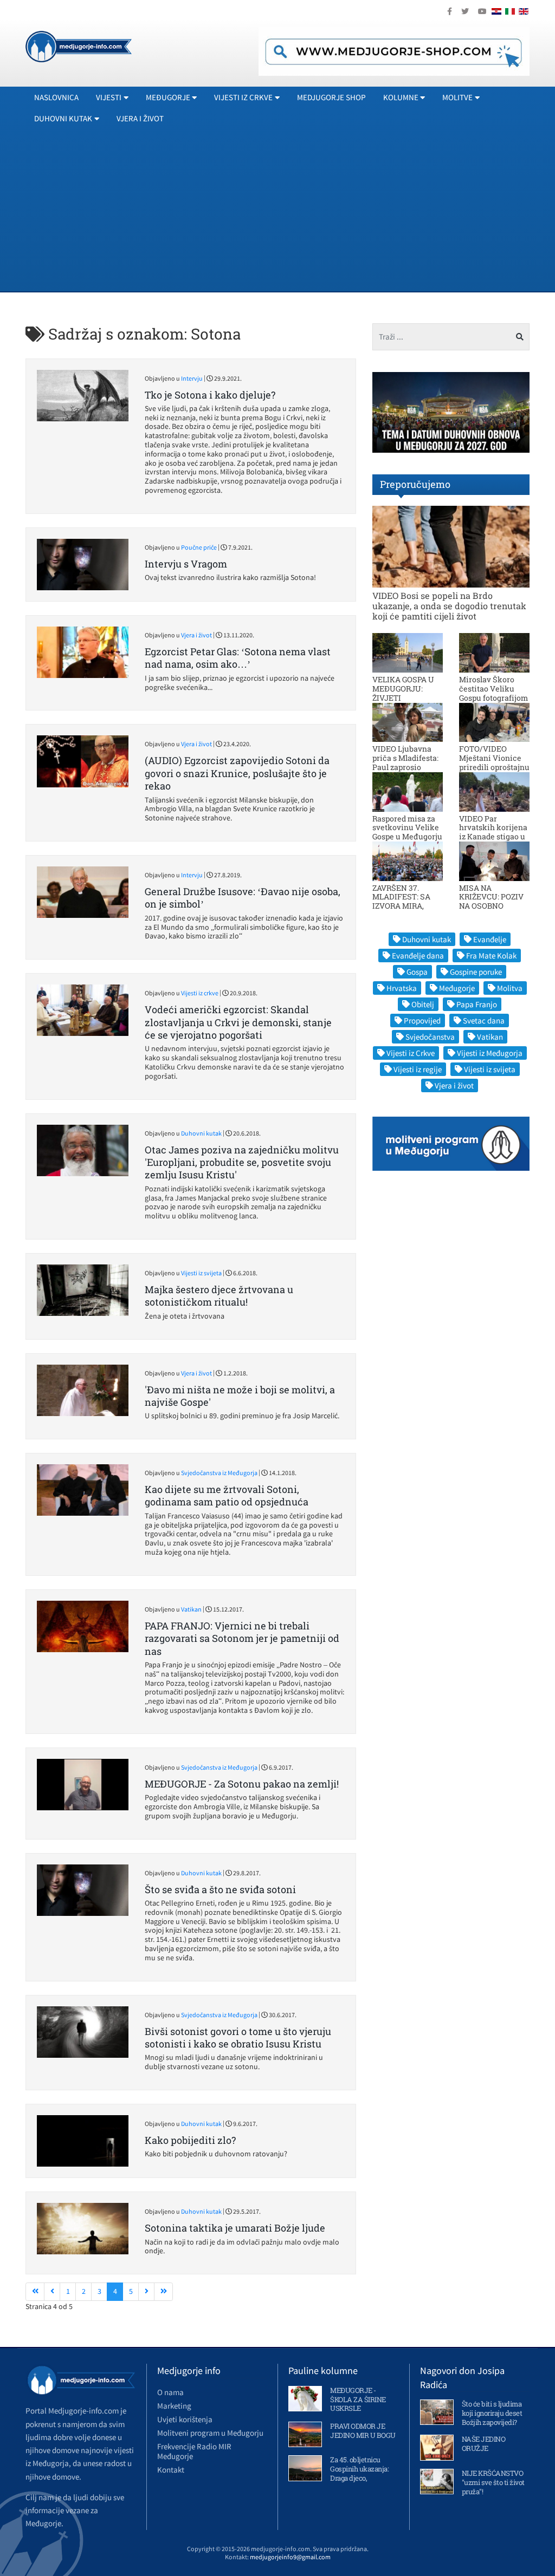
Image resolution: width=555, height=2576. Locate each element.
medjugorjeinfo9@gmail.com (290, 2557)
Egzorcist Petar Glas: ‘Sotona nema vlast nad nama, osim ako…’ (238, 658)
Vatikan (191, 1609)
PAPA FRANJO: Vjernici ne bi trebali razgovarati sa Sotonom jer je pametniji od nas (242, 1638)
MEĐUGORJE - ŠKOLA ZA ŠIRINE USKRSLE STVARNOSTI (358, 2404)
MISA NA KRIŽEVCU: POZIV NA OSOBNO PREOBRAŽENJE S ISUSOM (492, 906)
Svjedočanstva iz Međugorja (219, 1473)
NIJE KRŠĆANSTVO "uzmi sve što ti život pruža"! (493, 2482)
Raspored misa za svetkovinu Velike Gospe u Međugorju (407, 828)
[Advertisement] (277, 210)
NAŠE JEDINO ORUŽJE (484, 2444)
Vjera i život (140, 118)
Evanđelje (490, 939)
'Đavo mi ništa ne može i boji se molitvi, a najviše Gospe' (240, 1396)
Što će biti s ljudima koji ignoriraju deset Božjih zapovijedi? (492, 2413)
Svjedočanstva (430, 1037)
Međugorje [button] (168, 97)
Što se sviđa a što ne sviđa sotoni (220, 1889)
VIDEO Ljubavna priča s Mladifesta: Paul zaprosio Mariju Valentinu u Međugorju (407, 767)
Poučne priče (199, 547)
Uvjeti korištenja (185, 2419)
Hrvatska (402, 988)
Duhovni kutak (201, 1133)
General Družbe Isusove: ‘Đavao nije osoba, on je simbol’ (243, 898)
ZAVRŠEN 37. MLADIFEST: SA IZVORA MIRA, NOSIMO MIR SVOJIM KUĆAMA (405, 906)
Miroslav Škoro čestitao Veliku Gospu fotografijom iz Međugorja (493, 693)
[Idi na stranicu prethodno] (52, 2292)
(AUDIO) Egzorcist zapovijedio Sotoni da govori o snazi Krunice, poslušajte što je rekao (237, 773)
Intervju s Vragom (186, 564)
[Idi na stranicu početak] (35, 2292)
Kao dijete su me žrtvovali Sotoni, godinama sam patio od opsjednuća (227, 1495)
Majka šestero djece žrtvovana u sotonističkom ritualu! (219, 1296)
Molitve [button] (457, 97)
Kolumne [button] (401, 97)
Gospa (417, 972)
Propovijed (422, 1020)
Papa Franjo (477, 1004)
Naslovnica (56, 97)
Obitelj (423, 1004)
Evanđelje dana (418, 956)
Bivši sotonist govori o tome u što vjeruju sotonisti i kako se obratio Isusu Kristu (238, 2037)
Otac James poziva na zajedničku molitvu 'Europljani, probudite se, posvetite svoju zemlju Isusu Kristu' (242, 1162)
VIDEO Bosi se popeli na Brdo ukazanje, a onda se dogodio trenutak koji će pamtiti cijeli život (449, 606)
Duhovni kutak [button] (63, 118)
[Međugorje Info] (79, 45)
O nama (170, 2392)
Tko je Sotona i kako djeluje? (210, 395)
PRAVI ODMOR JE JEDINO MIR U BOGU (363, 2431)
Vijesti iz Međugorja (490, 1053)
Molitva (510, 988)
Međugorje (457, 988)
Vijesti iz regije (418, 1069)
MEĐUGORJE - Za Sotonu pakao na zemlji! (242, 1784)
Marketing (174, 2406)
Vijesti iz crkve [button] (243, 97)
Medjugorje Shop (331, 97)
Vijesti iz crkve (200, 993)
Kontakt (171, 2470)
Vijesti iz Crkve (411, 1053)
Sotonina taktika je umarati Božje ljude (235, 2228)
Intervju (192, 378)
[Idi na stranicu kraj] (163, 2292)
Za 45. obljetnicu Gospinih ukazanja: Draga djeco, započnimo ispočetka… (359, 2478)
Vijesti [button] (109, 97)
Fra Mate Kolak (491, 956)
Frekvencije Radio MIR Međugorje (194, 2451)
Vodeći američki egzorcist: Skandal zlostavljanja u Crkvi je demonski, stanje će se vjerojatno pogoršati (238, 1022)
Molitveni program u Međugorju (210, 2433)
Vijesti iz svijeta (201, 1273)
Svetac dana (484, 1020)
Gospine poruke (476, 972)
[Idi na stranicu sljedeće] (146, 2292)
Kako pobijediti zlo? (190, 2140)
